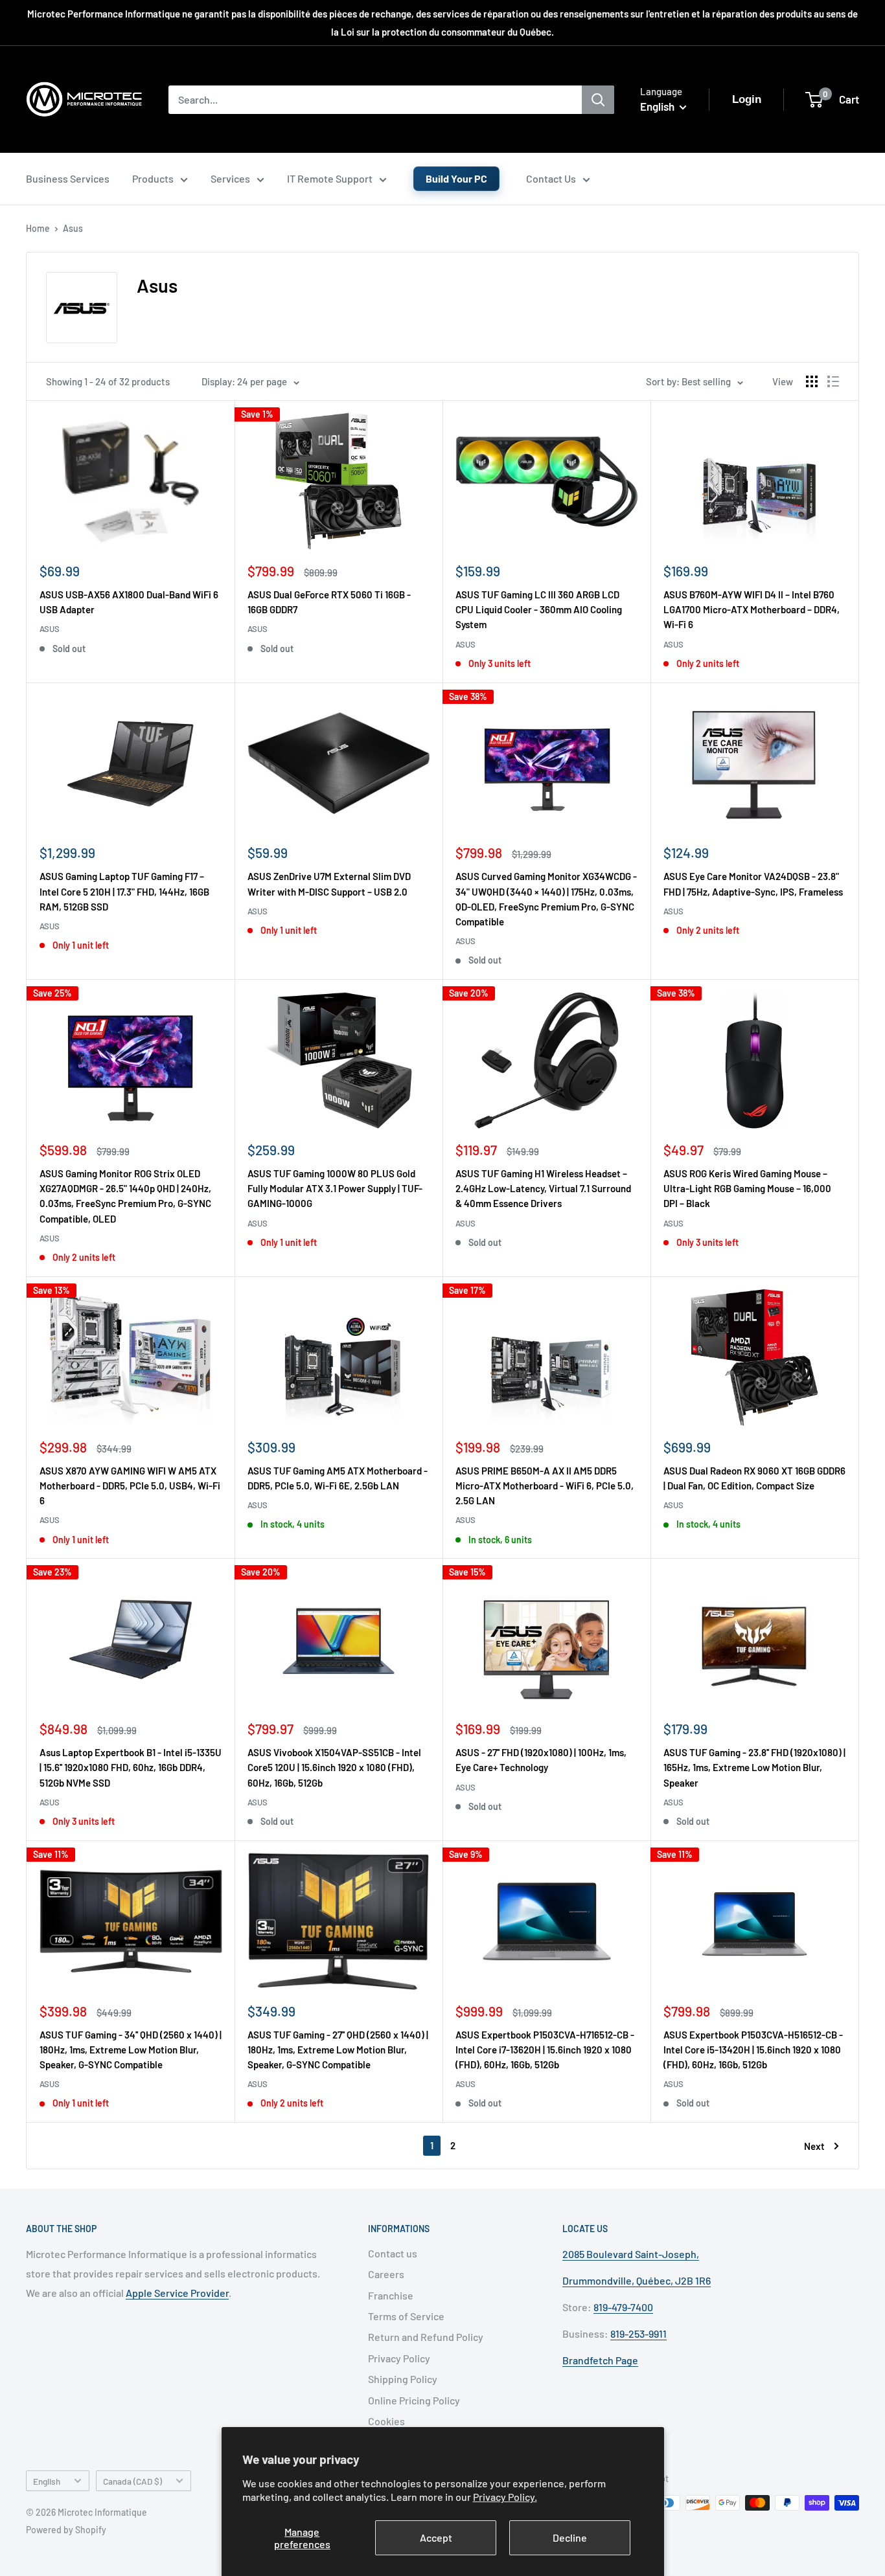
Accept (436, 2537)
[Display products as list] (833, 381)
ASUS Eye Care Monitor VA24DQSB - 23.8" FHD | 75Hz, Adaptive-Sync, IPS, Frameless (753, 884)
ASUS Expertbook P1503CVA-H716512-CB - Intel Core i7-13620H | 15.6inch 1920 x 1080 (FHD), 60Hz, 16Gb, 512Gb (545, 2050)
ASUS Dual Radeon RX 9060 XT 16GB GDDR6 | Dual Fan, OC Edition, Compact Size (754, 1478)
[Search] (598, 100)
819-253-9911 (638, 2333)
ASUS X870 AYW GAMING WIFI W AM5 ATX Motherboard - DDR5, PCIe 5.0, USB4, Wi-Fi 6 (130, 1486)
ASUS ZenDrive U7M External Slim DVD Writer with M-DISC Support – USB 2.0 (329, 884)
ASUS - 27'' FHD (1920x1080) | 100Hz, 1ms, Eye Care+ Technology (541, 1760)
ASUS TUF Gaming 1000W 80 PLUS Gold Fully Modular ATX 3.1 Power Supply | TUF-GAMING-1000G (335, 1189)
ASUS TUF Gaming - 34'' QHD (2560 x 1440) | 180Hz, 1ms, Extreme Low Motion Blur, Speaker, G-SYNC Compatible (131, 2050)
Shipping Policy (403, 2379)
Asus (73, 228)
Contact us (393, 2253)
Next (814, 2146)
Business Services (68, 178)
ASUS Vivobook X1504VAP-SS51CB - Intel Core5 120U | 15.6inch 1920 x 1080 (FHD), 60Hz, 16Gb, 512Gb (334, 1768)
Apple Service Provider (177, 2293)
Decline (570, 2537)
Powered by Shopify (66, 2530)
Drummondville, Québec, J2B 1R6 (637, 2280)
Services (230, 178)
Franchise (391, 2295)
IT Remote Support (330, 178)
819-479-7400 (623, 2307)
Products (153, 178)
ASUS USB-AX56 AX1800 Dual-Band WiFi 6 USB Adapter (129, 602)
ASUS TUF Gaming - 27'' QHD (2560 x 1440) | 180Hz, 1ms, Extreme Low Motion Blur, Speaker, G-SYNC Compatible (338, 2050)
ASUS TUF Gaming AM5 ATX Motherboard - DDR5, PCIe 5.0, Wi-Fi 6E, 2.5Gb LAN (338, 1478)
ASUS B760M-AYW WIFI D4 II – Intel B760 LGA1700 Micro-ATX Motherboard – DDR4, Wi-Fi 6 (752, 610)
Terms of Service (406, 2316)
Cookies (386, 2421)
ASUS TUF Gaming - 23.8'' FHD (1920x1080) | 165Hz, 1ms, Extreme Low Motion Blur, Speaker (754, 1768)
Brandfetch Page (600, 2360)
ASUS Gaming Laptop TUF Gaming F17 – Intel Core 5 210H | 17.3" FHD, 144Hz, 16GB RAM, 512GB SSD (124, 891)
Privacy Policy (399, 2358)
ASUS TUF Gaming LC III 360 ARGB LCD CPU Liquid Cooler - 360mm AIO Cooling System (539, 610)
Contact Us (551, 178)
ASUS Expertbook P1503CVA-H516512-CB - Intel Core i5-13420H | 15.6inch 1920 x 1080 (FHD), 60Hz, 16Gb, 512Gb (753, 2050)
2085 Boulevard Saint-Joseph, (631, 2254)
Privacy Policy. (505, 2497)
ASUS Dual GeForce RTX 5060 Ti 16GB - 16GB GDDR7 (329, 602)
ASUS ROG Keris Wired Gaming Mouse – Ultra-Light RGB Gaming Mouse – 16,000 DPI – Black (747, 1189)
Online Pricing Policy (414, 2400)
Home (38, 228)
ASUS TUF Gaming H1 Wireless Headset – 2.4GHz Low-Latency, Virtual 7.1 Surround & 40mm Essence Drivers (543, 1189)
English (47, 2481)
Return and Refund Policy (426, 2337)
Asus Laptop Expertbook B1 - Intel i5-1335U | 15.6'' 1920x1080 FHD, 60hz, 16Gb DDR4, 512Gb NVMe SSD (131, 1768)
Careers (386, 2274)
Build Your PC (456, 178)
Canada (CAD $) (132, 2481)
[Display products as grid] (812, 381)
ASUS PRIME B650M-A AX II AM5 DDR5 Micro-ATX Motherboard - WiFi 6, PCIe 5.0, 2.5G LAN (545, 1486)
